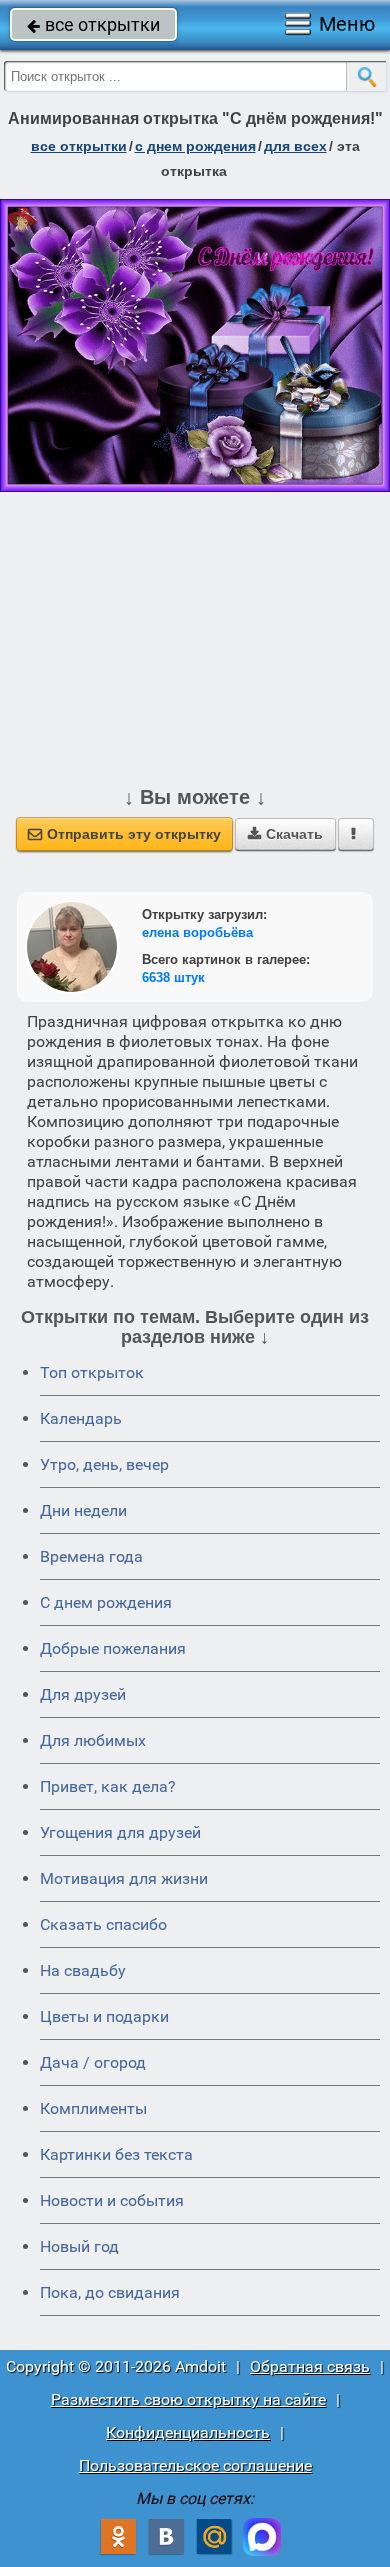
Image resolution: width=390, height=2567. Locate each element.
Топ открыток (92, 1372)
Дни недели (83, 1510)
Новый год (79, 2246)
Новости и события (112, 2200)
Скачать (285, 834)
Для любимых (93, 1740)
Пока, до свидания (110, 2292)
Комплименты (93, 2108)
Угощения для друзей (120, 1832)
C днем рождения (106, 1602)
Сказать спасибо (103, 1924)
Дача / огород (93, 2062)
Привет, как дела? (108, 1786)
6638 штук (173, 977)
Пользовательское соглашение (195, 2465)
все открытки (93, 24)
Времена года (91, 1556)
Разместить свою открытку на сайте (188, 2399)
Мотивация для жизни (124, 1878)
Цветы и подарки (104, 2016)
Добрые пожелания (113, 1648)
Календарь (81, 1418)
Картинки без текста (116, 2154)
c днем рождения (195, 146)
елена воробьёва (197, 932)
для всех (295, 146)
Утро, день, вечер (104, 1464)
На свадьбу (83, 1970)
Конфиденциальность (188, 2432)
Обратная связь (310, 2366)
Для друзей (83, 1694)
